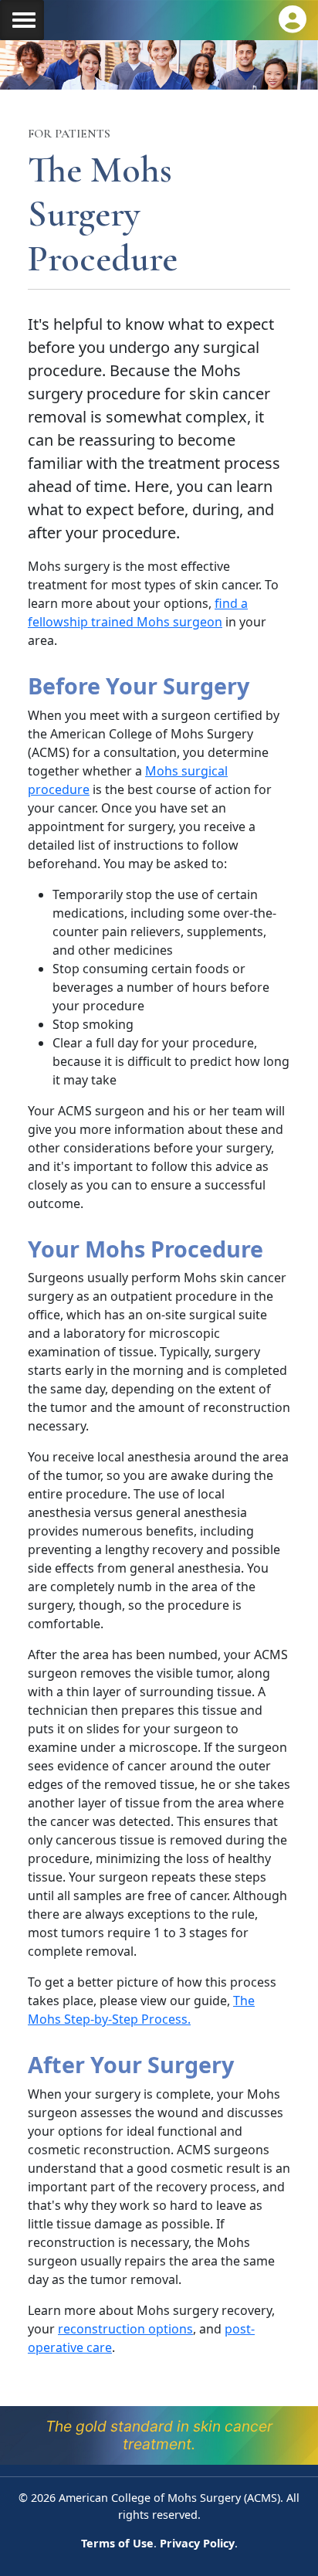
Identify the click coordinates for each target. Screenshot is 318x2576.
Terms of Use (117, 2543)
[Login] (293, 19)
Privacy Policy (197, 2543)
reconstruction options (125, 2329)
